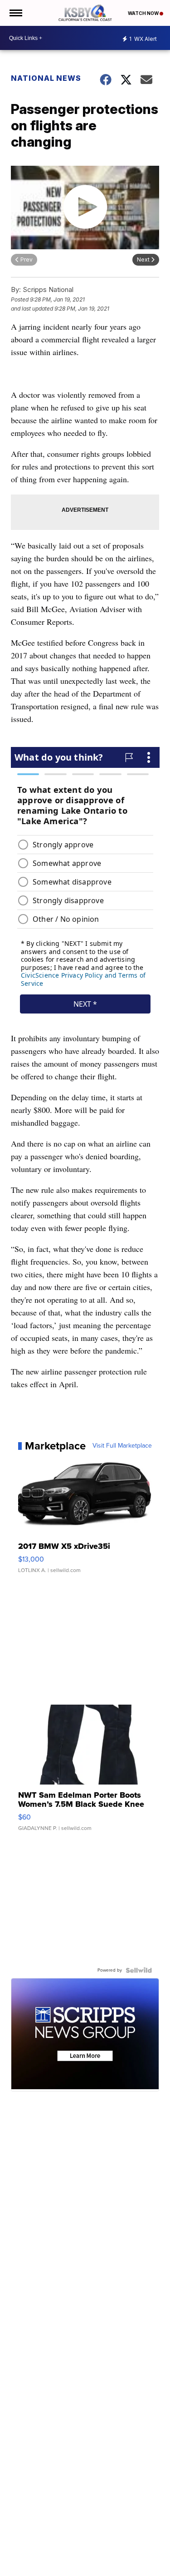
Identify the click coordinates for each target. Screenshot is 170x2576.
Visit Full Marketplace (122, 1446)
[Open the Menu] (15, 13)
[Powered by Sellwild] (139, 1970)
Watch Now (144, 13)
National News (46, 78)
